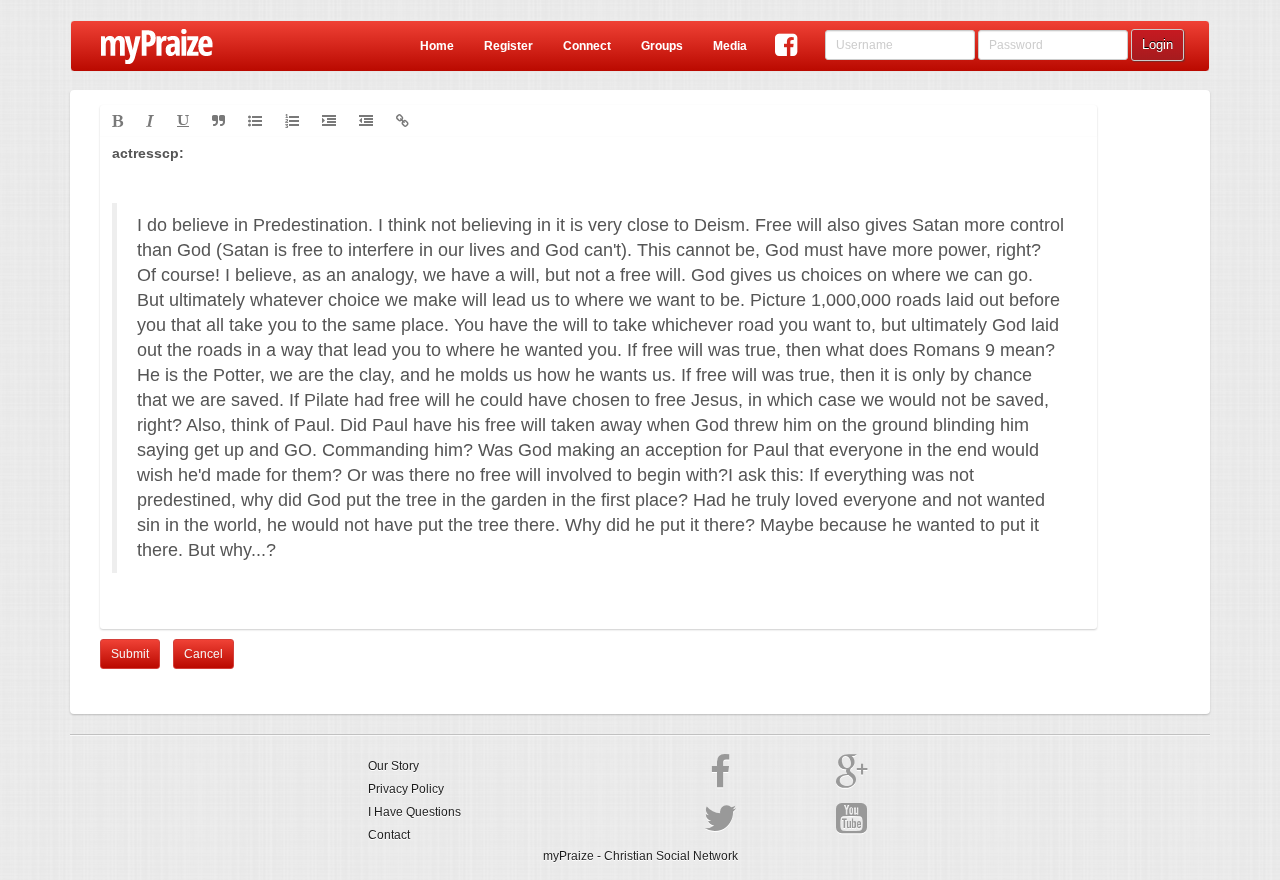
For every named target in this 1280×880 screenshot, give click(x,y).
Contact (389, 835)
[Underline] (183, 121)
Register (508, 46)
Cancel (203, 654)
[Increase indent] (329, 121)
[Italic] (150, 121)
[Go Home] (149, 46)
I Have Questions (414, 812)
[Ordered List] (292, 121)
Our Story (393, 766)
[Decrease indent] (366, 121)
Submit (130, 654)
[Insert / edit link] (402, 121)
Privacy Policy (406, 789)
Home (437, 46)
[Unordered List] (255, 121)
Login (1157, 44)
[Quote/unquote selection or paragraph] (218, 121)
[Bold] (117, 121)
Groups (662, 46)
